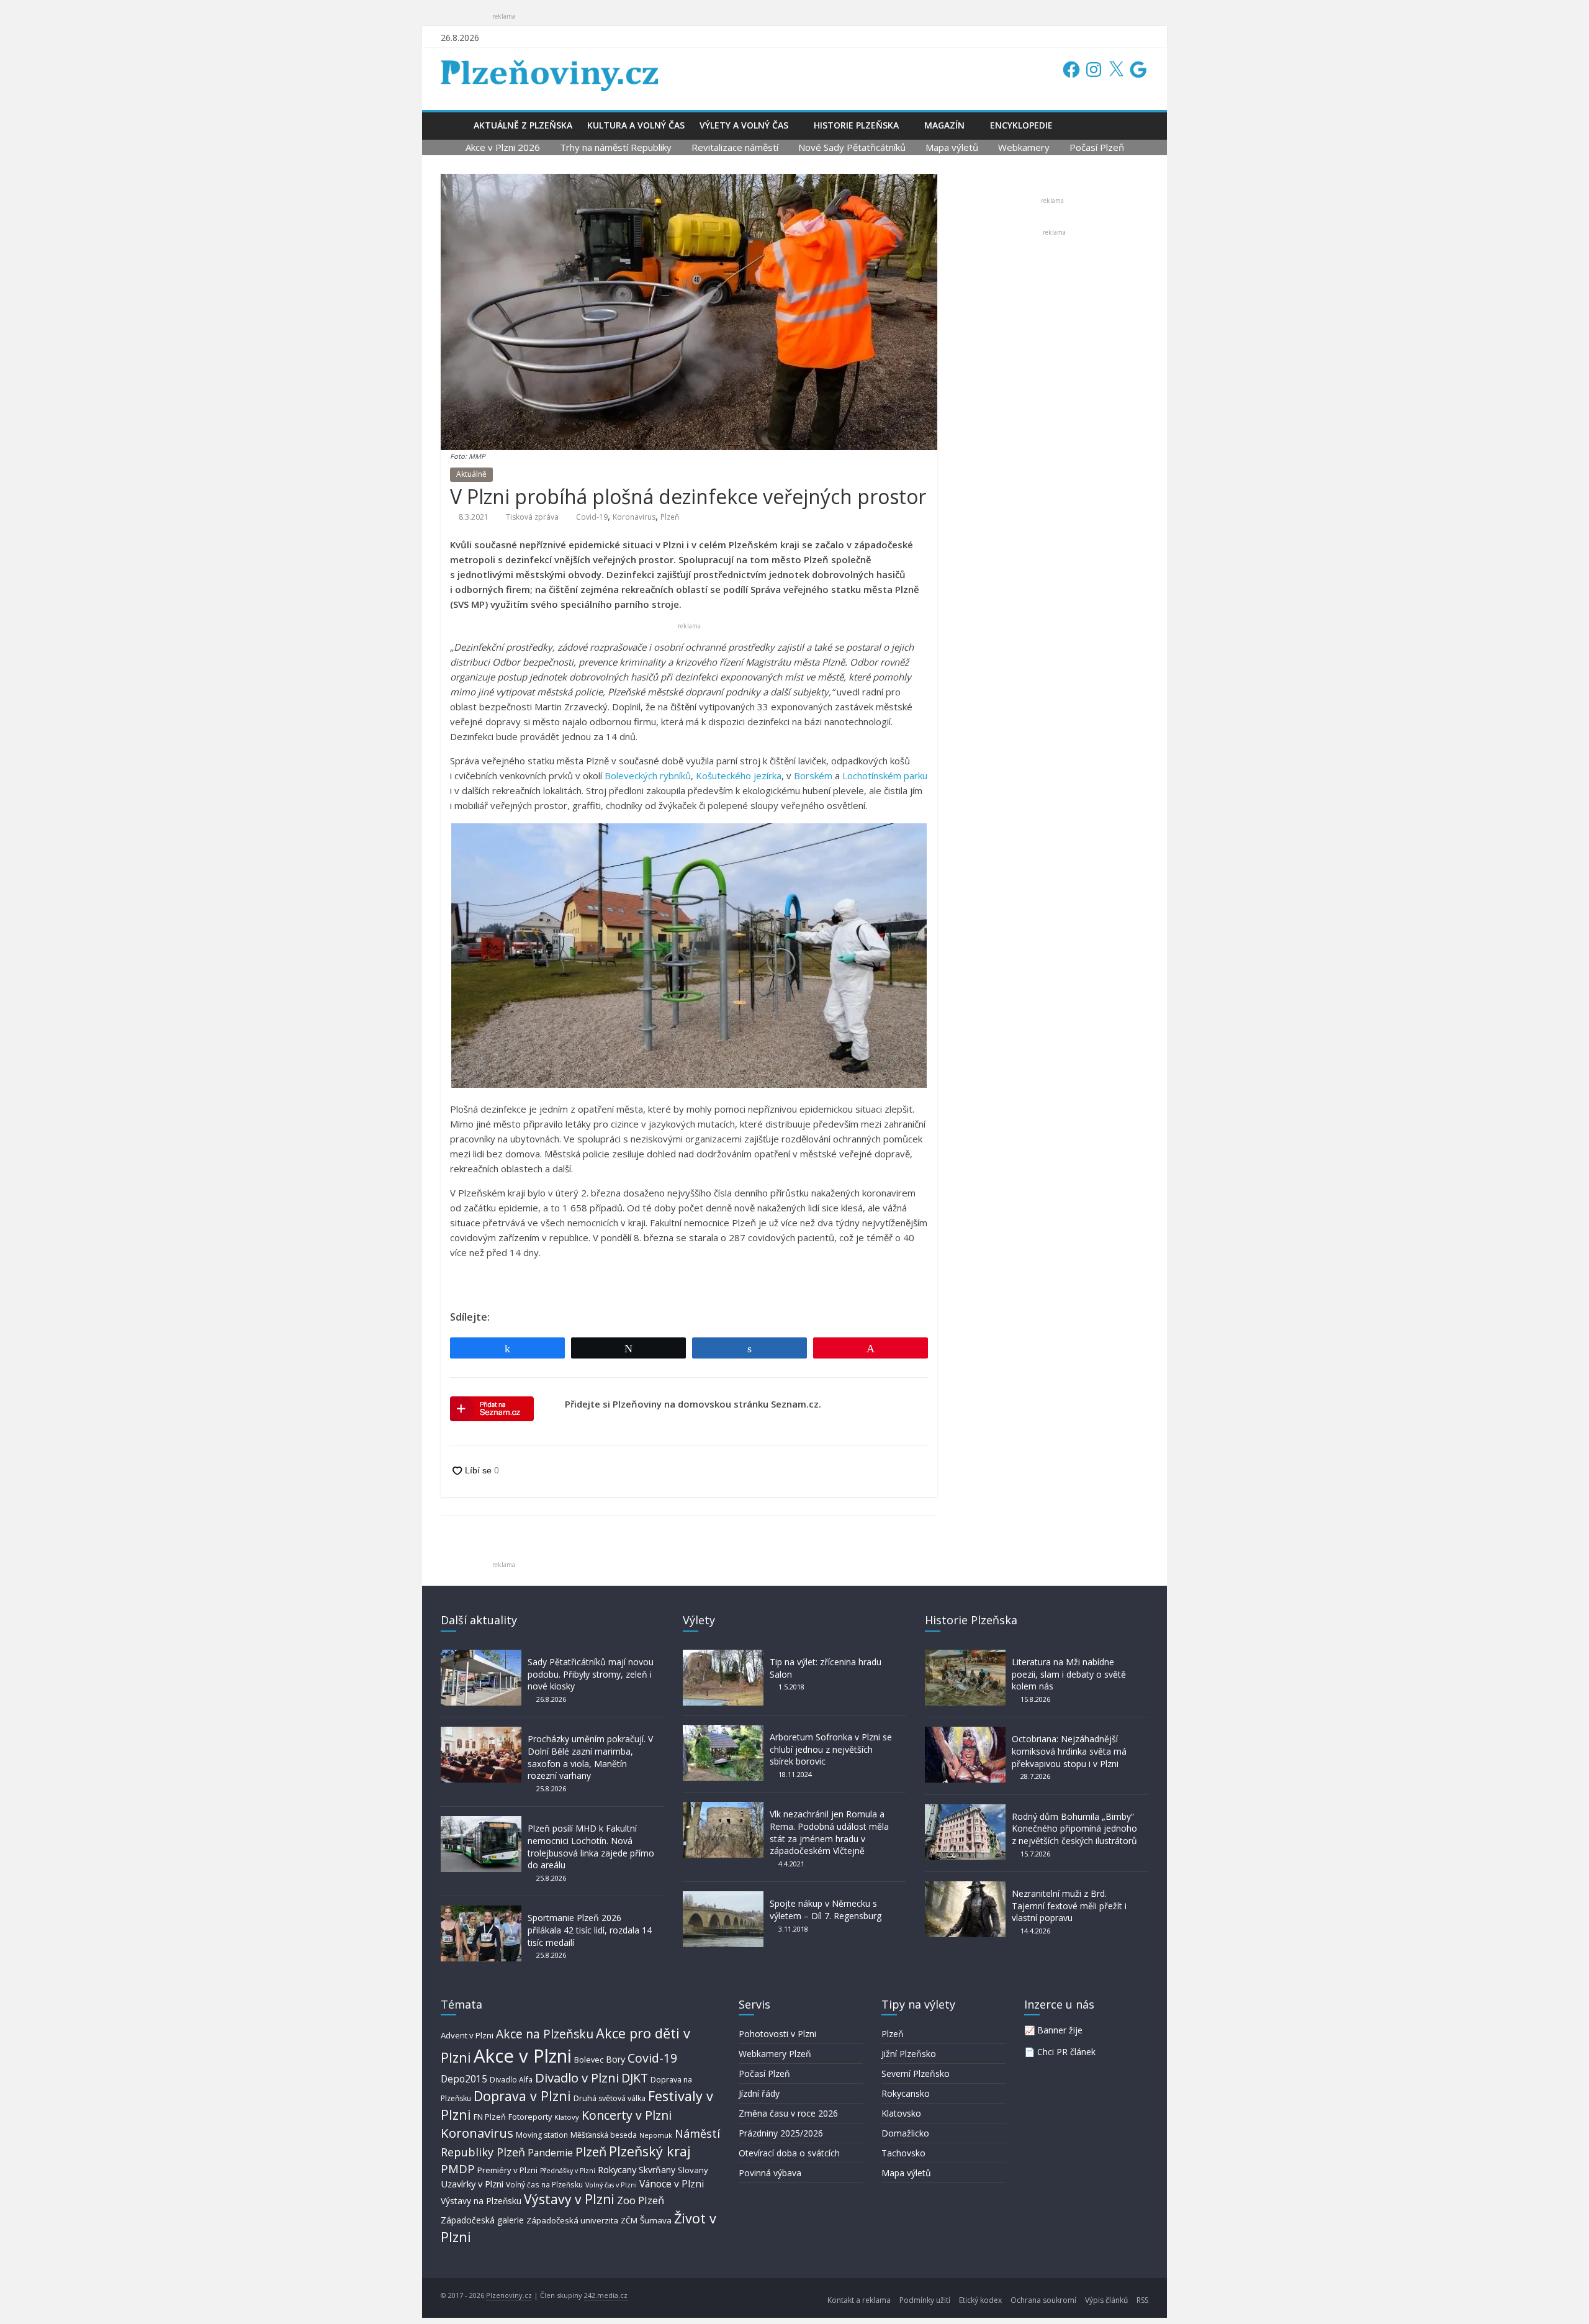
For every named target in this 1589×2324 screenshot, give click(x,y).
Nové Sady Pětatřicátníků (852, 147)
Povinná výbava (770, 2173)
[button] (689, 956)
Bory (615, 2059)
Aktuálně (471, 474)
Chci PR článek (1066, 2052)
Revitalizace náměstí (735, 147)
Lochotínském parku (885, 775)
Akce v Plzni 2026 (503, 147)
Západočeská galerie (482, 2220)
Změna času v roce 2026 (788, 2113)
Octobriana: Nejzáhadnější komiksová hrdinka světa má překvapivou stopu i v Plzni (1069, 1751)
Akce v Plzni (523, 2056)
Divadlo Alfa (511, 2080)
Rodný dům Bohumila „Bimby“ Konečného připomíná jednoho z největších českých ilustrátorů (1074, 1829)
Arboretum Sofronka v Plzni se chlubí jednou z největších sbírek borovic (831, 1749)
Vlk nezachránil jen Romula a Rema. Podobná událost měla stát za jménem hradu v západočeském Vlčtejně (829, 1832)
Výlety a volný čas (744, 125)
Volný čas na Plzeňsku (544, 2184)
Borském (813, 775)
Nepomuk (656, 2135)
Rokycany (617, 2169)
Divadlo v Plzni (577, 2078)
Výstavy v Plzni (569, 2199)
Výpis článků (1106, 2300)
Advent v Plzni (467, 2035)
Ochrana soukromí (1043, 2300)
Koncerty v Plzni (627, 2115)
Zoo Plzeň (641, 2200)
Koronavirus (634, 517)
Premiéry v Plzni (507, 2170)
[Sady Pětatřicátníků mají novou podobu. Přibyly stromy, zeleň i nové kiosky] (481, 1656)
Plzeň (670, 517)
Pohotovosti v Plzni (777, 2034)
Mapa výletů (952, 147)
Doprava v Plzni (522, 2096)
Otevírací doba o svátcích (789, 2153)
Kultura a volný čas (636, 125)
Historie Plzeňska (856, 125)
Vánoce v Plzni (672, 2184)
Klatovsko (901, 2113)
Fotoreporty (530, 2117)
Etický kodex (980, 2300)
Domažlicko (905, 2133)
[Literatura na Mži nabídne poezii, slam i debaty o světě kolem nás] (965, 1656)
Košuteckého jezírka (739, 775)
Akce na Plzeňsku (545, 2034)
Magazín (944, 125)
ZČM (629, 2220)
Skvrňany (657, 2170)
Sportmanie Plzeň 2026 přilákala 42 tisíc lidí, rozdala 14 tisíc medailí (590, 1930)
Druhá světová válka (610, 2098)
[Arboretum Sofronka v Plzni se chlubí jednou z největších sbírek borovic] (723, 1731)
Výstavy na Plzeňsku (481, 2201)
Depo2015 (464, 2079)
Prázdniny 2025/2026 (781, 2133)
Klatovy (567, 2117)
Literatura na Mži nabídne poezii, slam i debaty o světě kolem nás (1069, 1674)
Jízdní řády (759, 2093)
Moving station (542, 2135)
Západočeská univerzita (572, 2220)
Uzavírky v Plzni (472, 2184)
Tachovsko (903, 2153)
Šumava (656, 2220)
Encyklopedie (1021, 125)
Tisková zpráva (532, 517)
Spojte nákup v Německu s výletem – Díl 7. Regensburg (826, 1910)
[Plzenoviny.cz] (453, 125)
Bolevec (589, 2060)
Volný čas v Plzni (611, 2185)
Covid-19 (592, 517)
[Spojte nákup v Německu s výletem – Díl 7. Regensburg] (723, 1897)
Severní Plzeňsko (916, 2073)
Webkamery (1024, 147)
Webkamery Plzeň (775, 2054)
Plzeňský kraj (650, 2151)
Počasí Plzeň (1097, 147)
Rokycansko (906, 2093)
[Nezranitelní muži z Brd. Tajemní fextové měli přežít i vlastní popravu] (965, 1887)
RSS (1142, 2300)
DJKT (635, 2078)
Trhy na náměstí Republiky (616, 147)
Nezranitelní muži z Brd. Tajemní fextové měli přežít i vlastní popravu (1069, 1906)
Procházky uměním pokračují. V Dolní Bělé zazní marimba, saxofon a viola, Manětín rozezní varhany (590, 1757)
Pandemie (550, 2153)
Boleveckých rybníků (648, 775)
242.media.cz (606, 2295)
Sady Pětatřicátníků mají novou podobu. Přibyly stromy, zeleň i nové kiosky (591, 1674)
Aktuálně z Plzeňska (523, 125)
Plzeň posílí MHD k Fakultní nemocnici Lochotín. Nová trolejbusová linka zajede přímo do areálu (591, 1847)
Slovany (693, 2170)
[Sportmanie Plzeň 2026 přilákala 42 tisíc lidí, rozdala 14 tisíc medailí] (481, 1911)
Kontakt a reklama (859, 2300)
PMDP (458, 2168)
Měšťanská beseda (604, 2135)
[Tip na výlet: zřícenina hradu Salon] (723, 1656)
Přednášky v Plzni (568, 2171)
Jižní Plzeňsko (909, 2054)
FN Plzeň (490, 2117)
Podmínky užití (925, 2300)
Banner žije (1060, 2030)
